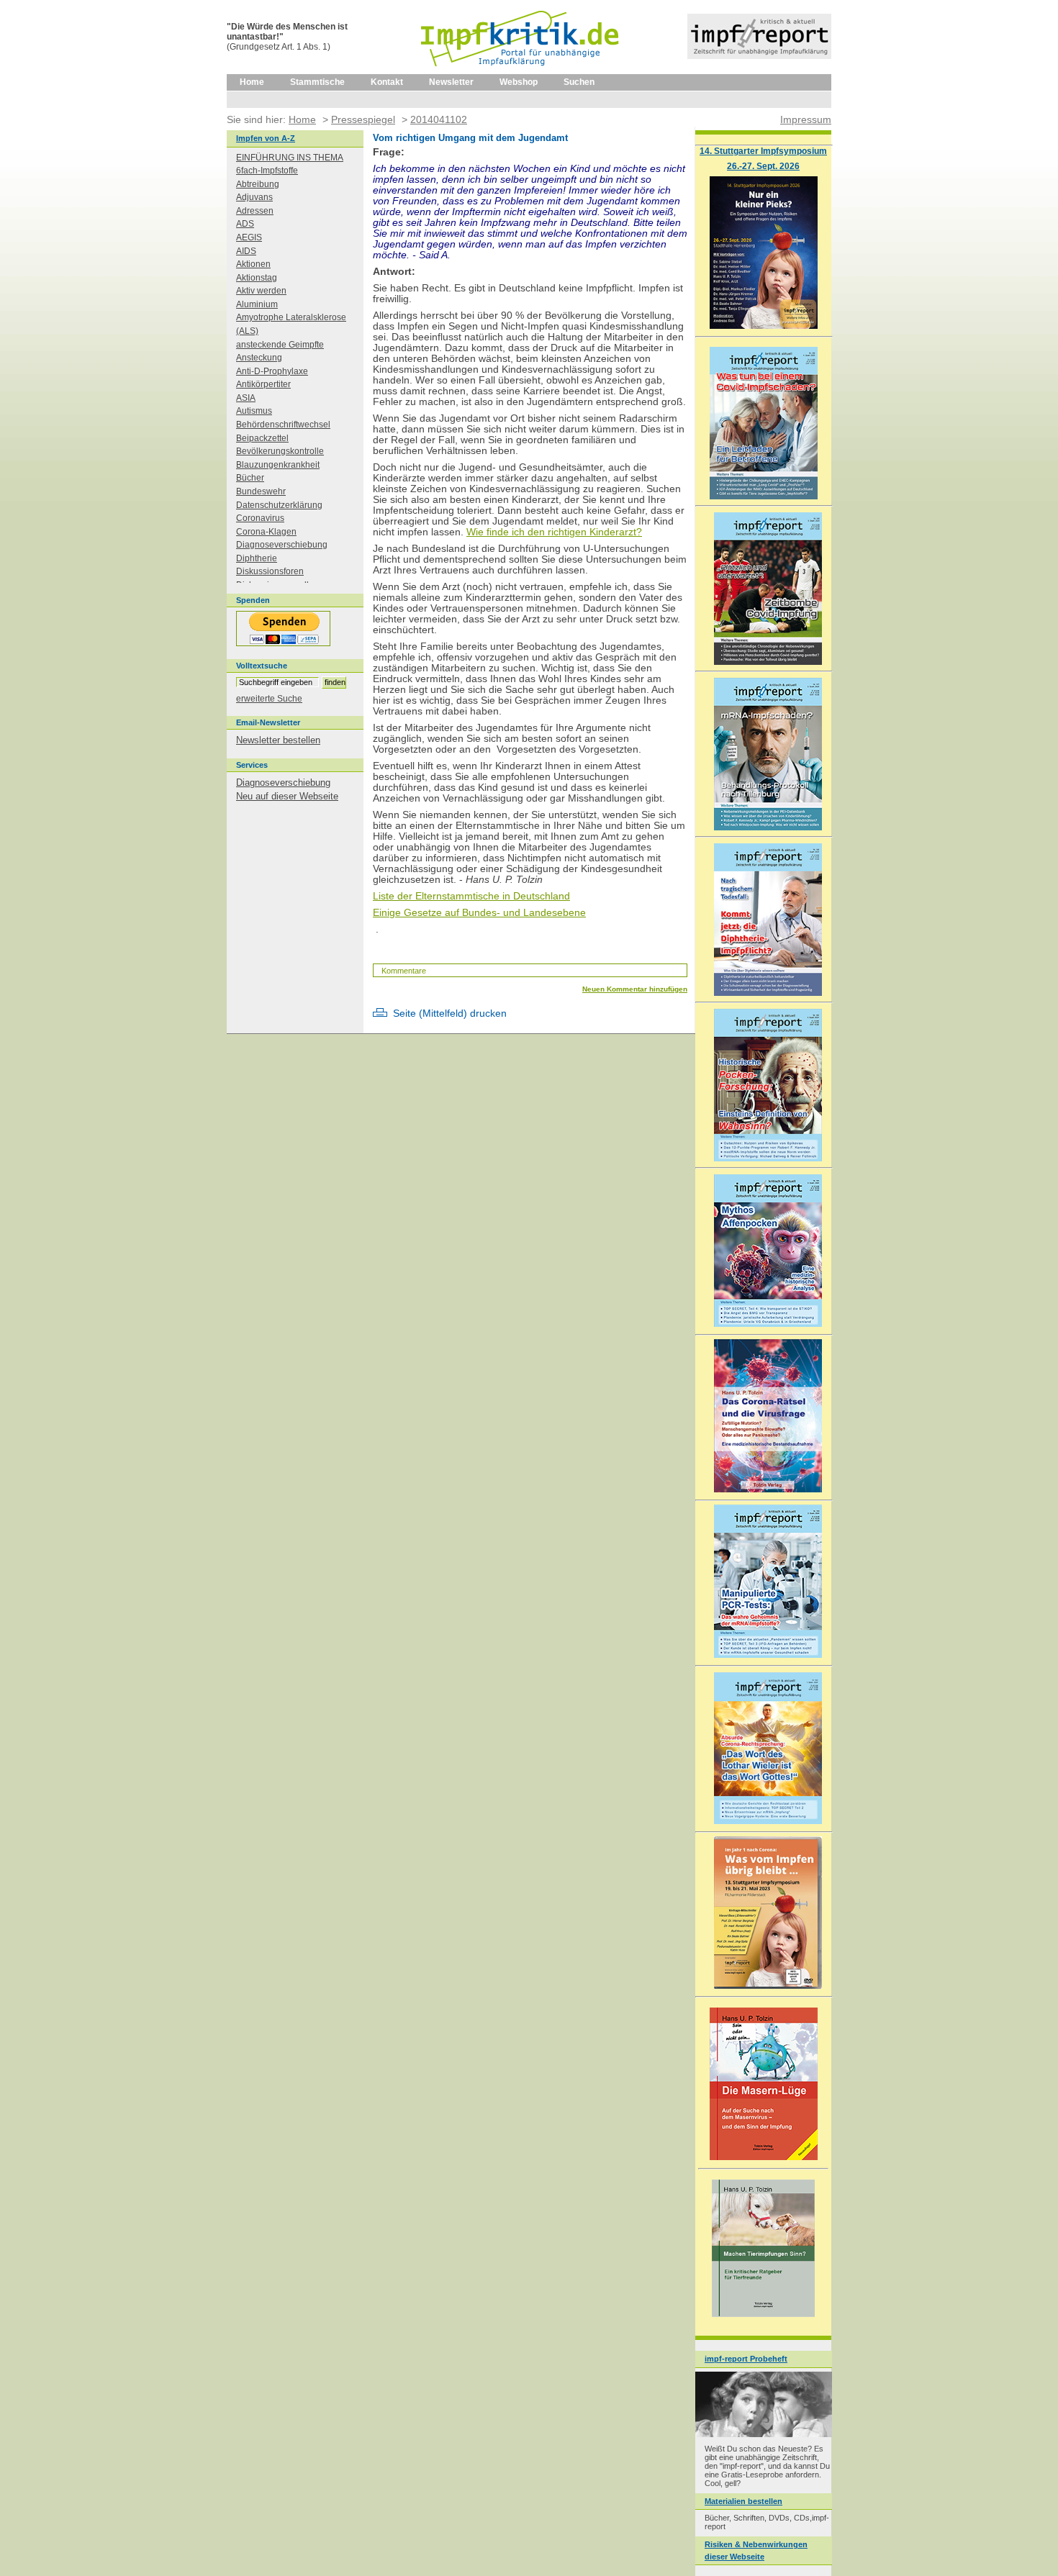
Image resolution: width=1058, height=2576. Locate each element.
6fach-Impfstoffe (267, 171)
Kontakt (387, 82)
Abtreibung (258, 184)
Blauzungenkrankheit (278, 465)
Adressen (255, 211)
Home (252, 82)
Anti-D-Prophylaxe (272, 371)
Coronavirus (260, 518)
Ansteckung (259, 358)
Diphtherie (257, 558)
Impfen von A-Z (266, 138)
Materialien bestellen (743, 2501)
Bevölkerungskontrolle (280, 451)
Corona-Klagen (266, 532)
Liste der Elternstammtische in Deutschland (471, 896)
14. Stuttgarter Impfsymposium (763, 151)
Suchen (579, 82)
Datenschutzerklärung (279, 505)
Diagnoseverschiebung (282, 545)
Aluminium (257, 304)
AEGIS (249, 237)
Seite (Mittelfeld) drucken (450, 1013)
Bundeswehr (261, 491)
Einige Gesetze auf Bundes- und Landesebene (479, 913)
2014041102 (439, 119)
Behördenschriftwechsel (283, 425)
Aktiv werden (261, 291)
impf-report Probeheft (746, 2359)
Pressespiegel (363, 119)
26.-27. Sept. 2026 (763, 166)
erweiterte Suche (269, 699)
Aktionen (253, 264)
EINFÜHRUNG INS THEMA (290, 158)
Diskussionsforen (270, 571)
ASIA (246, 398)
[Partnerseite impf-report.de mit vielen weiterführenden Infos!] (759, 56)
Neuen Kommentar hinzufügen (635, 989)
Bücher (250, 478)
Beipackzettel (262, 438)
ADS (245, 224)
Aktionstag (257, 278)
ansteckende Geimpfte (280, 345)
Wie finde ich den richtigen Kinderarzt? (554, 532)
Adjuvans (254, 197)
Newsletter (451, 82)
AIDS (246, 251)
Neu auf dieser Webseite (287, 796)
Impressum (806, 119)
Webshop (519, 82)
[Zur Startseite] (521, 71)
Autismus (254, 411)
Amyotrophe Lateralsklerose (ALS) (291, 324)
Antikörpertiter (263, 384)
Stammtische (317, 82)
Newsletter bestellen (278, 740)
